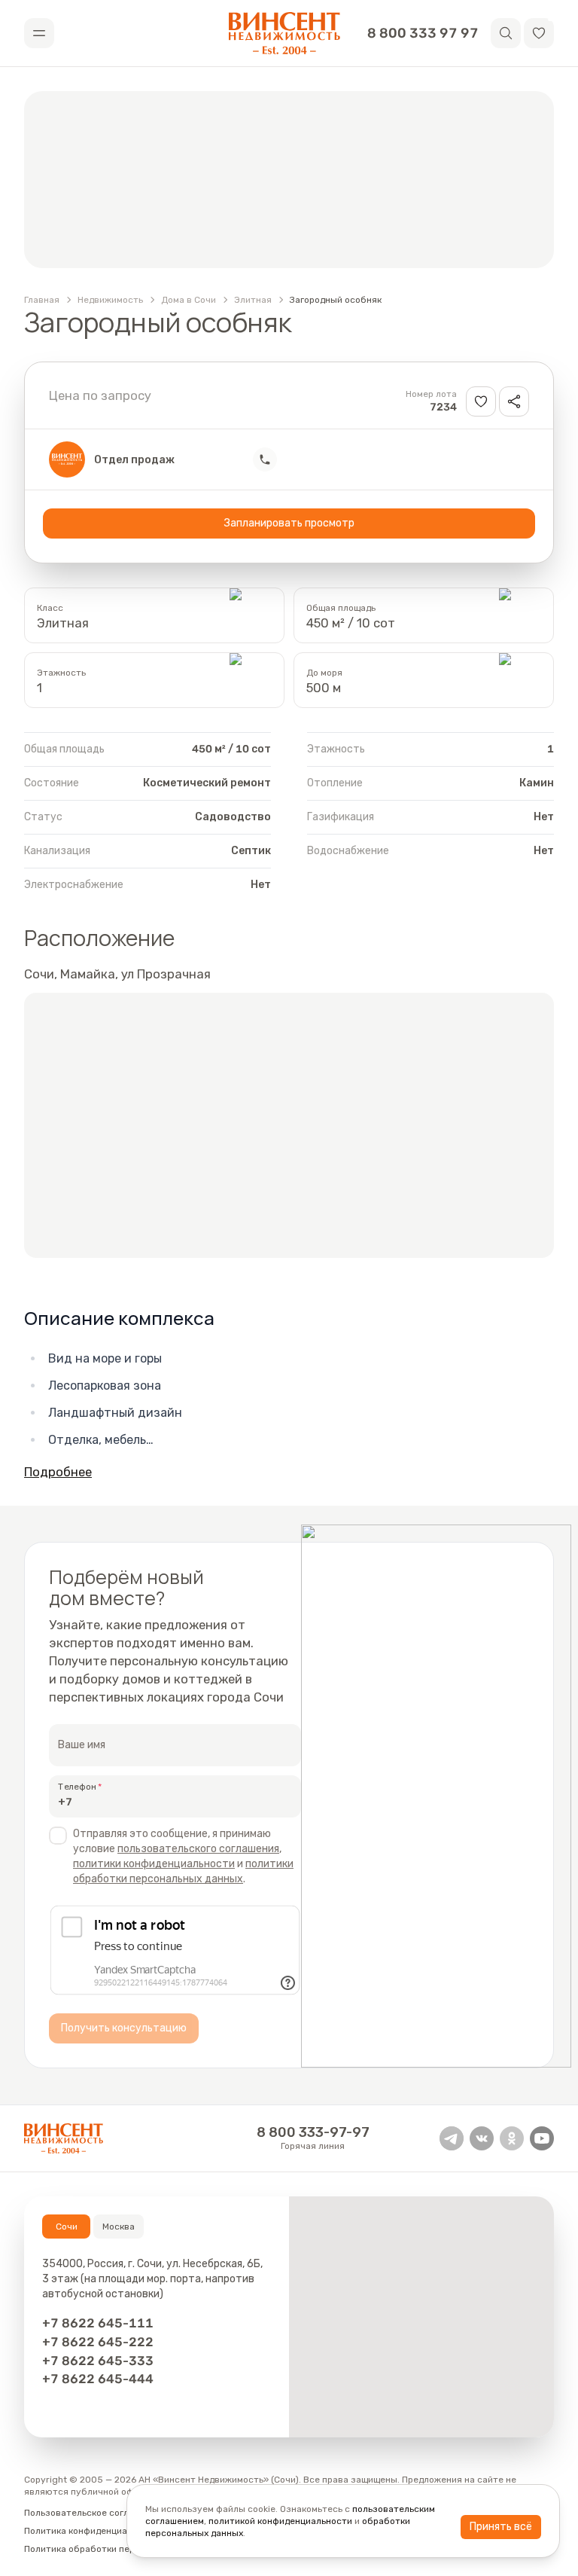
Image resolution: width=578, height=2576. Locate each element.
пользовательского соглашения (198, 1849)
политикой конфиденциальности (280, 2521)
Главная (42, 300)
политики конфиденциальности (154, 1864)
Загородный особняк (336, 300)
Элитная (253, 300)
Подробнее (58, 1472)
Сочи (67, 2227)
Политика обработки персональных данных (120, 2549)
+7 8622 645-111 (98, 2323)
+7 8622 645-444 (98, 2379)
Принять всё (501, 2527)
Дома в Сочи (189, 300)
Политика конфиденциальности (94, 2531)
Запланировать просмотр (289, 523)
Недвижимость (110, 300)
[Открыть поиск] (506, 33)
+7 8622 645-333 (98, 2361)
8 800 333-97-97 (313, 2132)
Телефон (77, 1787)
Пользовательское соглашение (93, 2513)
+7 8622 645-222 (98, 2342)
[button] (539, 33)
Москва (119, 2227)
